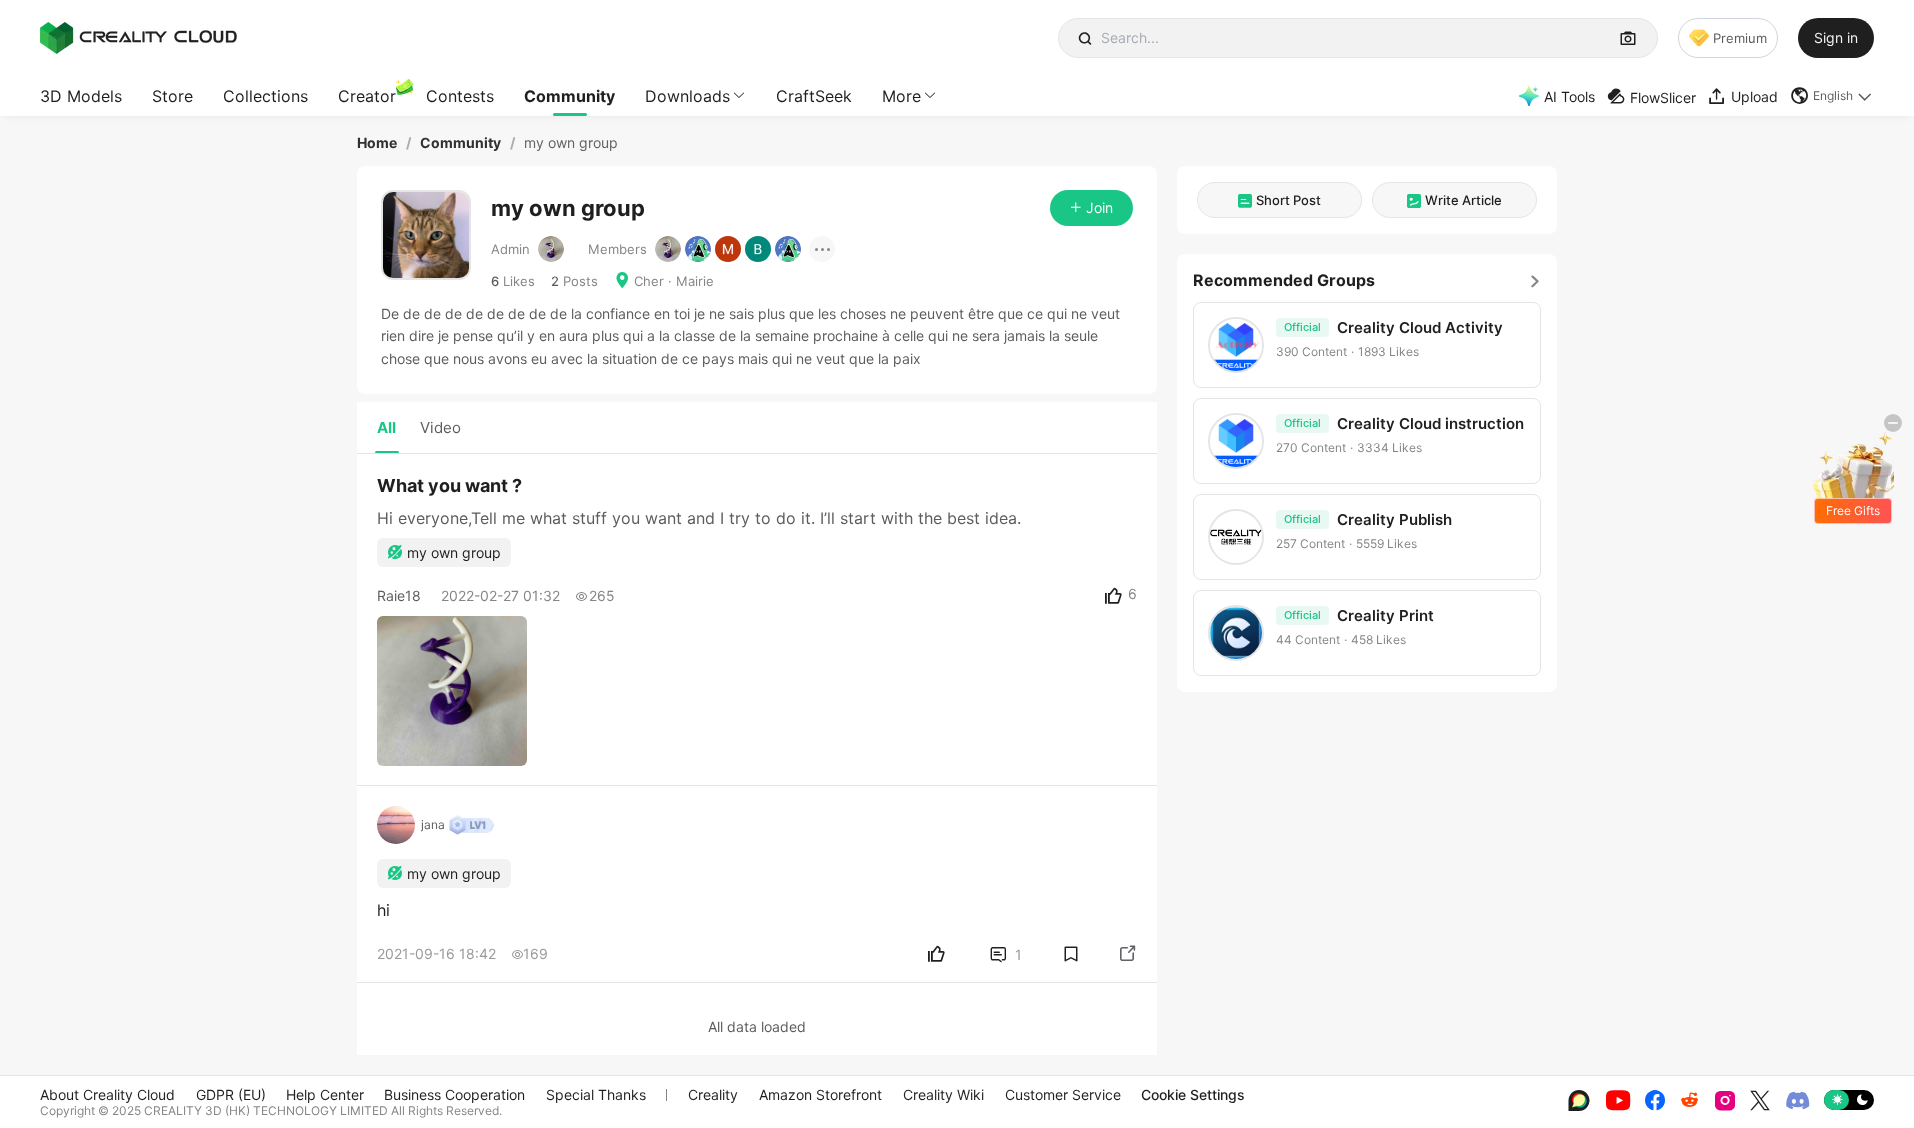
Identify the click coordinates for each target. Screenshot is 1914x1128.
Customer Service (1063, 1094)
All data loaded (757, 1026)
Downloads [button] (687, 96)
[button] (1832, 96)
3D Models (81, 96)
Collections (265, 96)
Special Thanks (596, 1094)
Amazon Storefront (820, 1094)
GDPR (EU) (231, 1094)
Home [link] (377, 143)
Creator (367, 96)
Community (569, 96)
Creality (713, 1094)
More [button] (901, 96)
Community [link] (460, 143)
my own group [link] (571, 143)
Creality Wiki (943, 1094)
